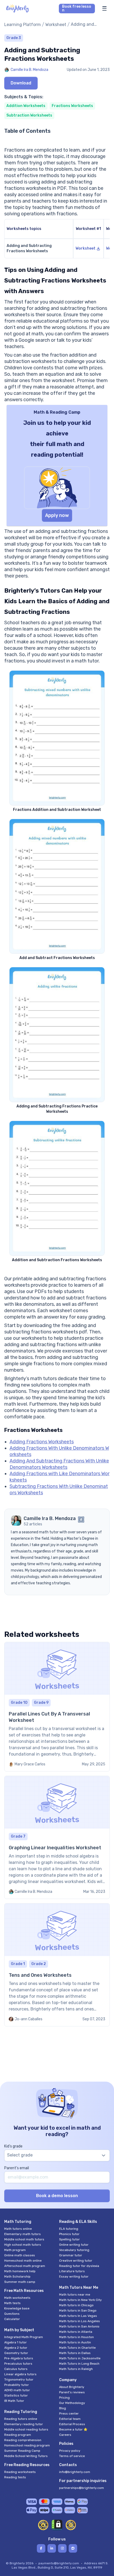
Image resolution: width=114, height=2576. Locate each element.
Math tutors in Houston (76, 2337)
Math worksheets (17, 2298)
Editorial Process (72, 2424)
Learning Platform (23, 25)
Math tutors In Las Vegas (78, 2316)
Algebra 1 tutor (16, 2342)
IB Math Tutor (14, 2401)
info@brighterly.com (75, 2472)
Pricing (64, 2398)
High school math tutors (23, 2245)
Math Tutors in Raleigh (76, 2369)
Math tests (12, 2303)
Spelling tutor (69, 2239)
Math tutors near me (75, 2295)
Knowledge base (17, 2308)
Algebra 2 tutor (16, 2348)
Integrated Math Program (24, 2337)
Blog (63, 2408)
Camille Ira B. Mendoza (29, 70)
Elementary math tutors (23, 2234)
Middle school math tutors (24, 2239)
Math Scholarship (17, 2277)
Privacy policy (70, 2451)
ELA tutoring (69, 2229)
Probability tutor (17, 2385)
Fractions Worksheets (72, 106)
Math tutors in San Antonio (79, 2326)
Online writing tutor (74, 2245)
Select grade (20, 2155)
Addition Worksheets (26, 106)
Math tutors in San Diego (78, 2310)
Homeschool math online (23, 2261)
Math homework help (20, 2271)
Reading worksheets (20, 2472)
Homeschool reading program (27, 2445)
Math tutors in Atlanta (76, 2332)
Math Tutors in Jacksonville (80, 2358)
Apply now (57, 515)
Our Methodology (72, 2403)
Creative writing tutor (76, 2261)
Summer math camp (20, 2282)
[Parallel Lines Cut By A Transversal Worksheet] (57, 1707)
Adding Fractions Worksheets (42, 1442)
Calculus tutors (16, 2369)
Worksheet (56, 25)
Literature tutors (72, 2271)
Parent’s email (17, 2168)
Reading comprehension (23, 2440)
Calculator (12, 2319)
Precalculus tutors (18, 2364)
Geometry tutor (16, 2353)
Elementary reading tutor (24, 2424)
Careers (65, 2435)
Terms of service (72, 2456)
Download (21, 83)
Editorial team (70, 2419)
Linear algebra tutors (20, 2374)
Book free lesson (77, 8)
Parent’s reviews (72, 2392)
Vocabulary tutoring (74, 2250)
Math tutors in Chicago (76, 2305)
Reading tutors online (21, 2419)
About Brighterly (72, 2387)
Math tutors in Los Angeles (80, 2321)
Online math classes (20, 2255)
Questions (12, 2314)
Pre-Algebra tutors (19, 2358)
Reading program (18, 2435)
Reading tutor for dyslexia (79, 2266)
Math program (15, 2250)
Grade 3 (14, 38)
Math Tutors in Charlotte (77, 2348)
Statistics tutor (16, 2395)
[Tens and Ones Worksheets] (57, 1965)
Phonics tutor (69, 2234)
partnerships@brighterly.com (82, 2488)
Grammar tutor (71, 2255)
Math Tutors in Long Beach (79, 2364)
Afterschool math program (25, 2266)
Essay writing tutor (74, 2277)
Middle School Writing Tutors (26, 2456)
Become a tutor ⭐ (73, 2429)
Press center (69, 2414)
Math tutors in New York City (80, 2300)
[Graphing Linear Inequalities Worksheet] (57, 1837)
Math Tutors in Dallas (75, 2353)
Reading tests (15, 2477)
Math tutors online (18, 2229)
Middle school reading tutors (26, 2429)
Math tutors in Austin (75, 2342)
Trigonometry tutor (19, 2380)
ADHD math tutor (17, 2390)
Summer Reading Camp (22, 2451)
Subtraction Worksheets (29, 115)
